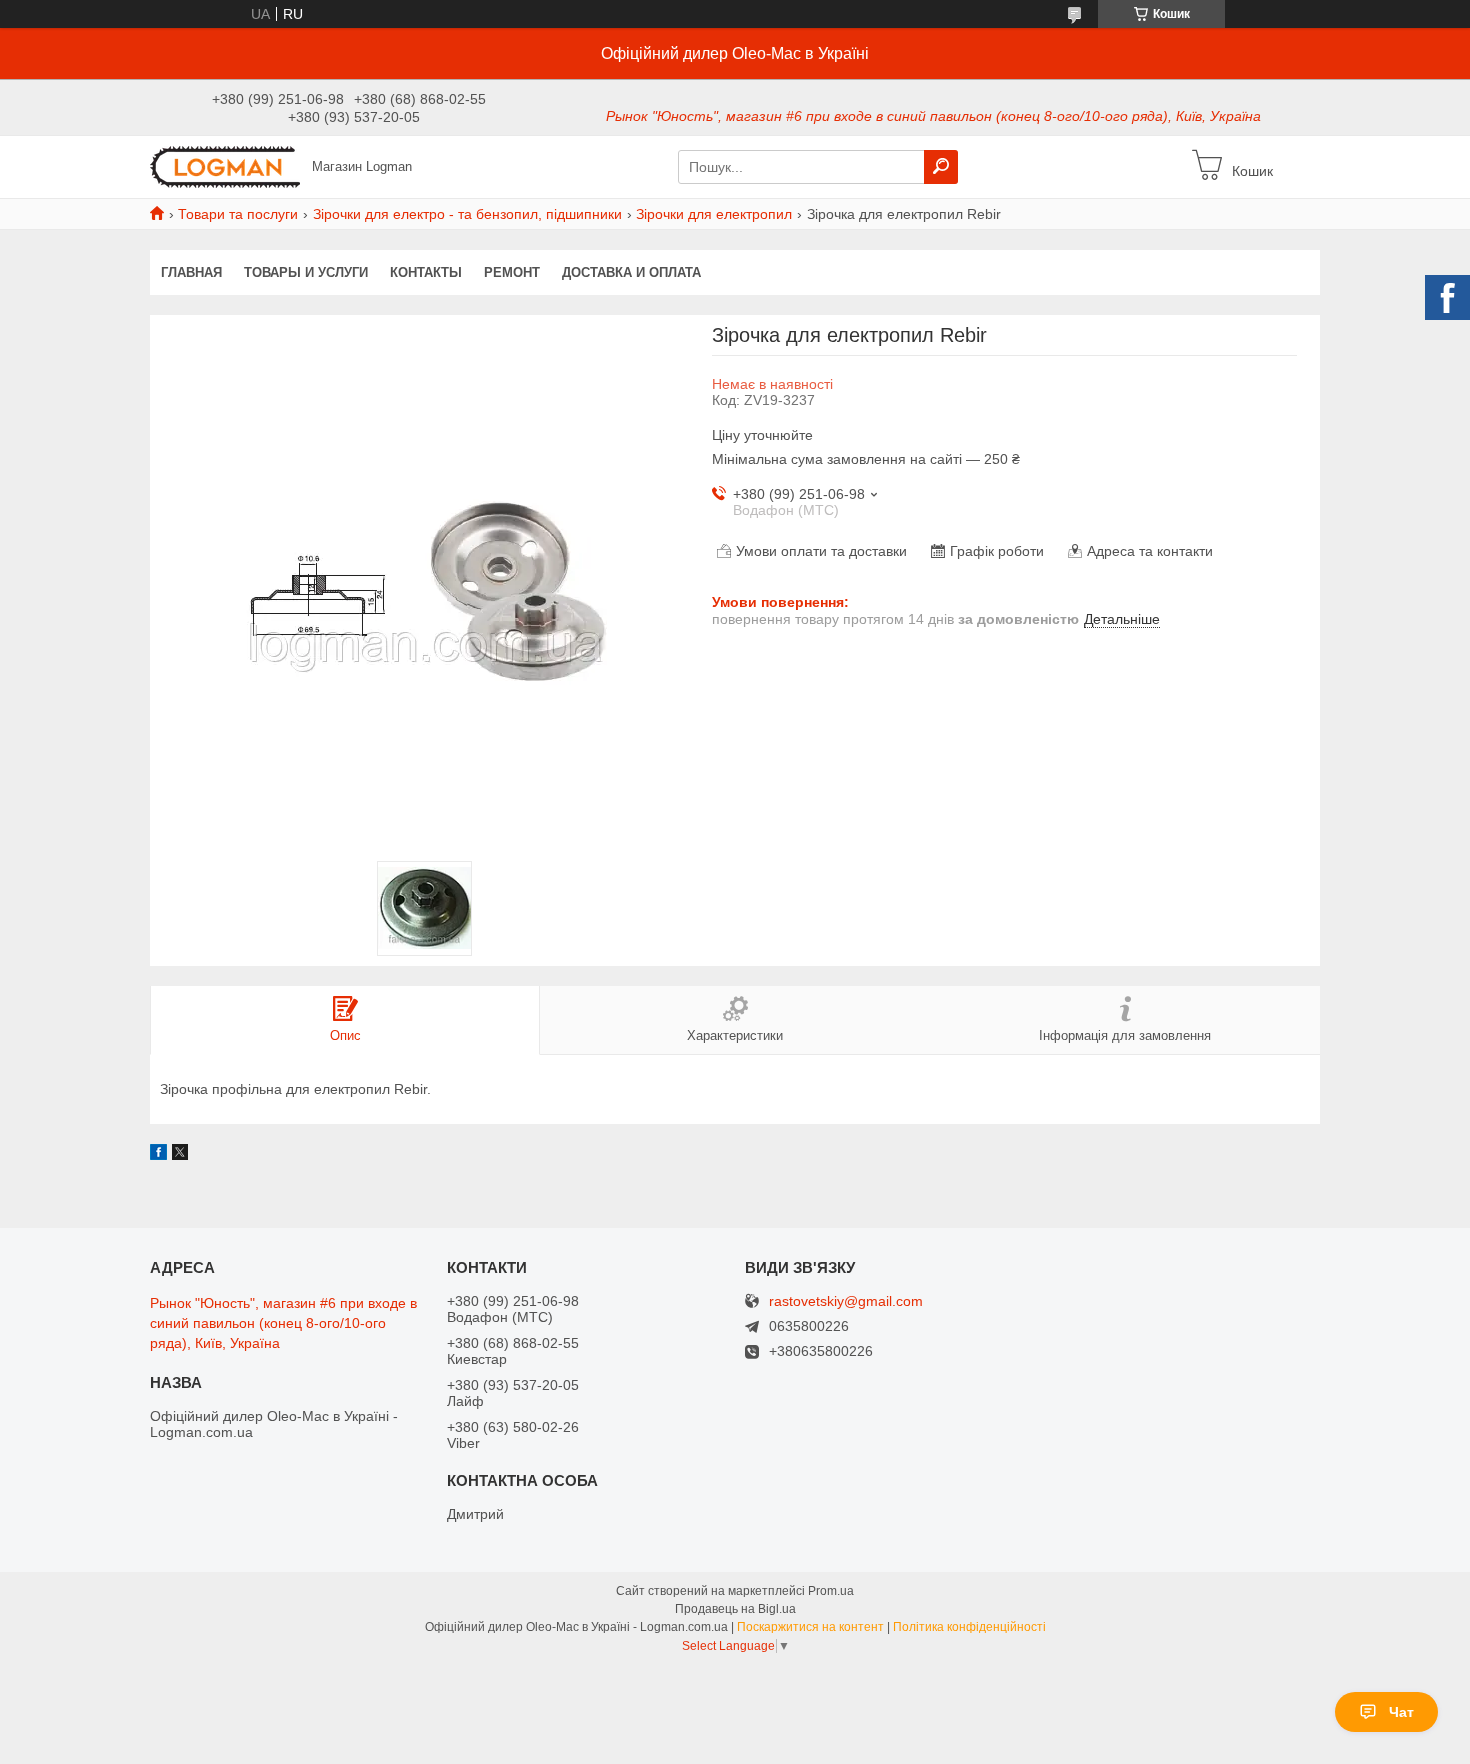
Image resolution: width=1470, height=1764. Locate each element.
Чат (1401, 1712)
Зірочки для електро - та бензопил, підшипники (467, 214)
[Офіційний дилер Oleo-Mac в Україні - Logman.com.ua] (225, 166)
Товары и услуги (306, 272)
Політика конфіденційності (969, 1627)
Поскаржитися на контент (810, 1627)
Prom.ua (831, 1591)
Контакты (426, 272)
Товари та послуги (238, 214)
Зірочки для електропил (714, 214)
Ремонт (512, 272)
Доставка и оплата (631, 272)
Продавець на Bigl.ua (735, 1609)
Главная (191, 272)
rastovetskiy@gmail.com (846, 1301)
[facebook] (158, 1155)
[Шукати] (941, 167)
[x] (180, 1155)
